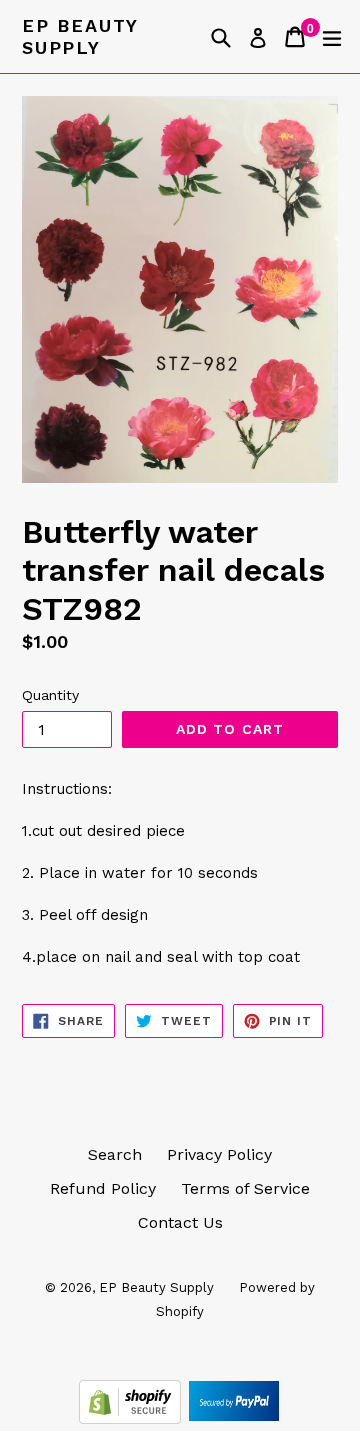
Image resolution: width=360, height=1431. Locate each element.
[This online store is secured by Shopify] (132, 1418)
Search (115, 1154)
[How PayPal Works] (234, 1418)
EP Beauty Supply (80, 36)
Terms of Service (245, 1188)
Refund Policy (103, 1188)
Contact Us (180, 1222)
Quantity (50, 695)
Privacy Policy (219, 1154)
